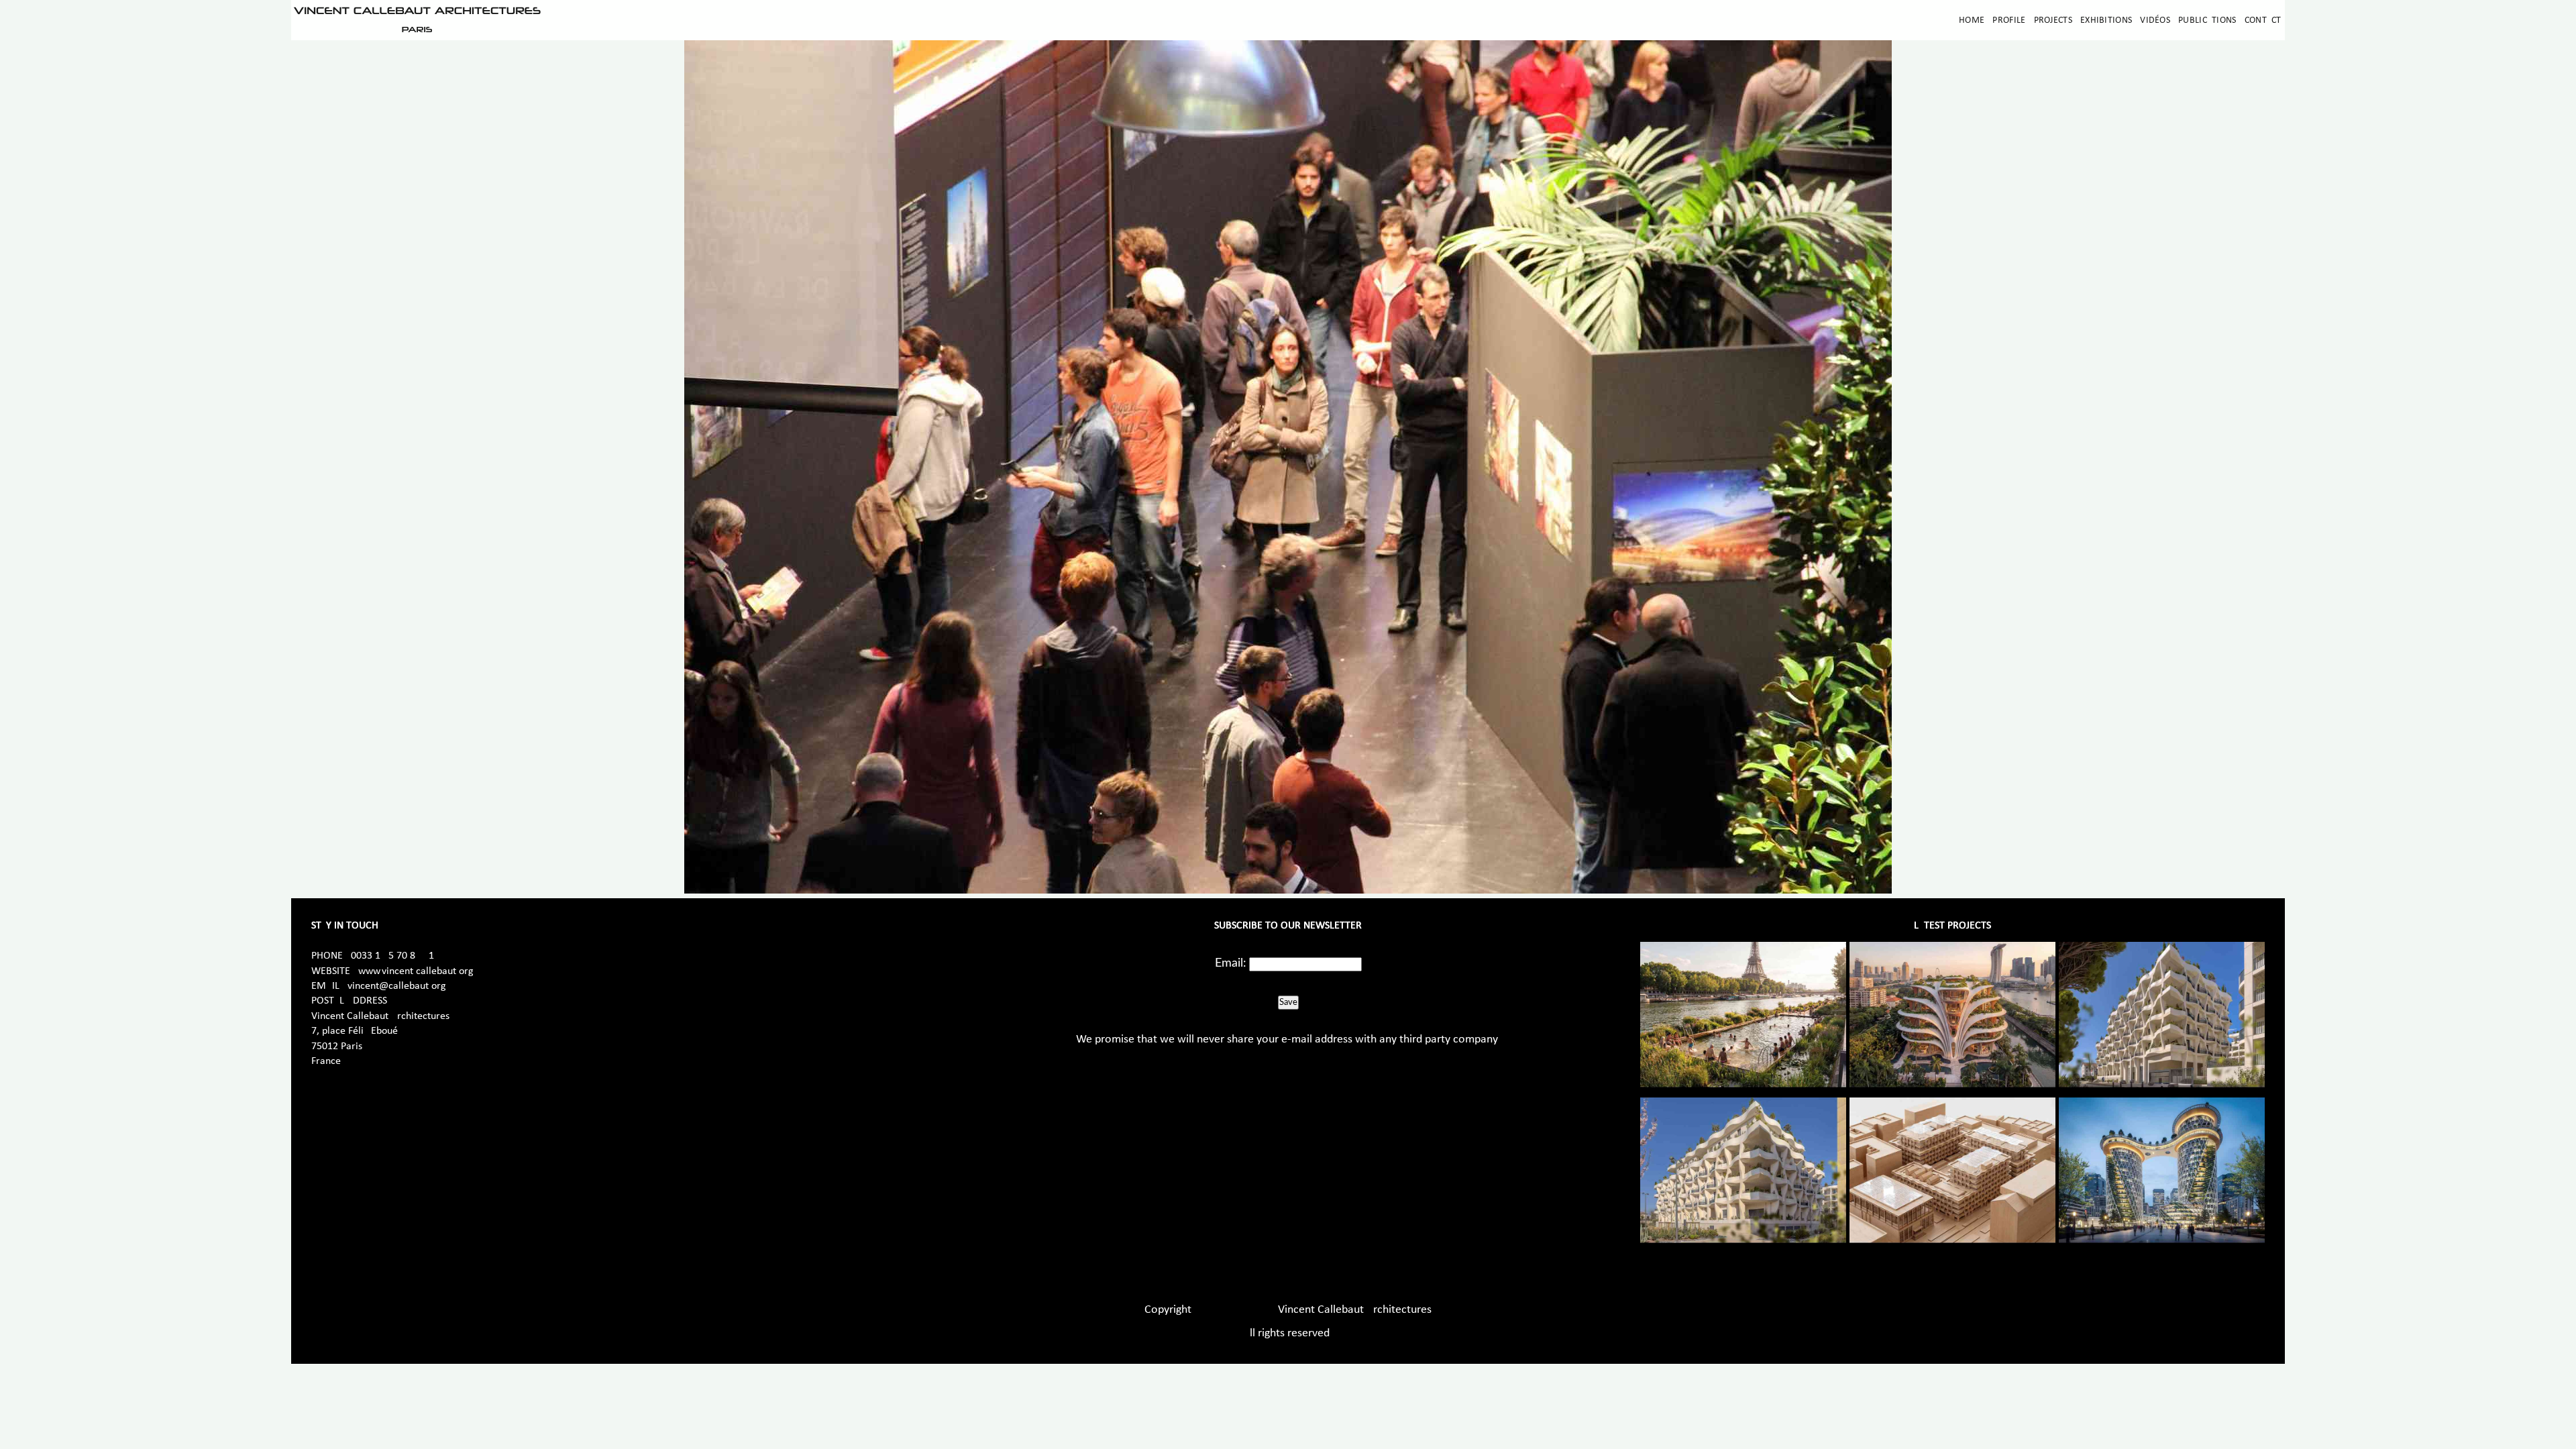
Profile (2009, 20)
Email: (1231, 963)
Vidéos (2155, 20)
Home (1972, 20)
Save (1288, 1002)
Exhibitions (2106, 20)
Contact (2263, 20)
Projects (2053, 20)
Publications (2207, 20)
